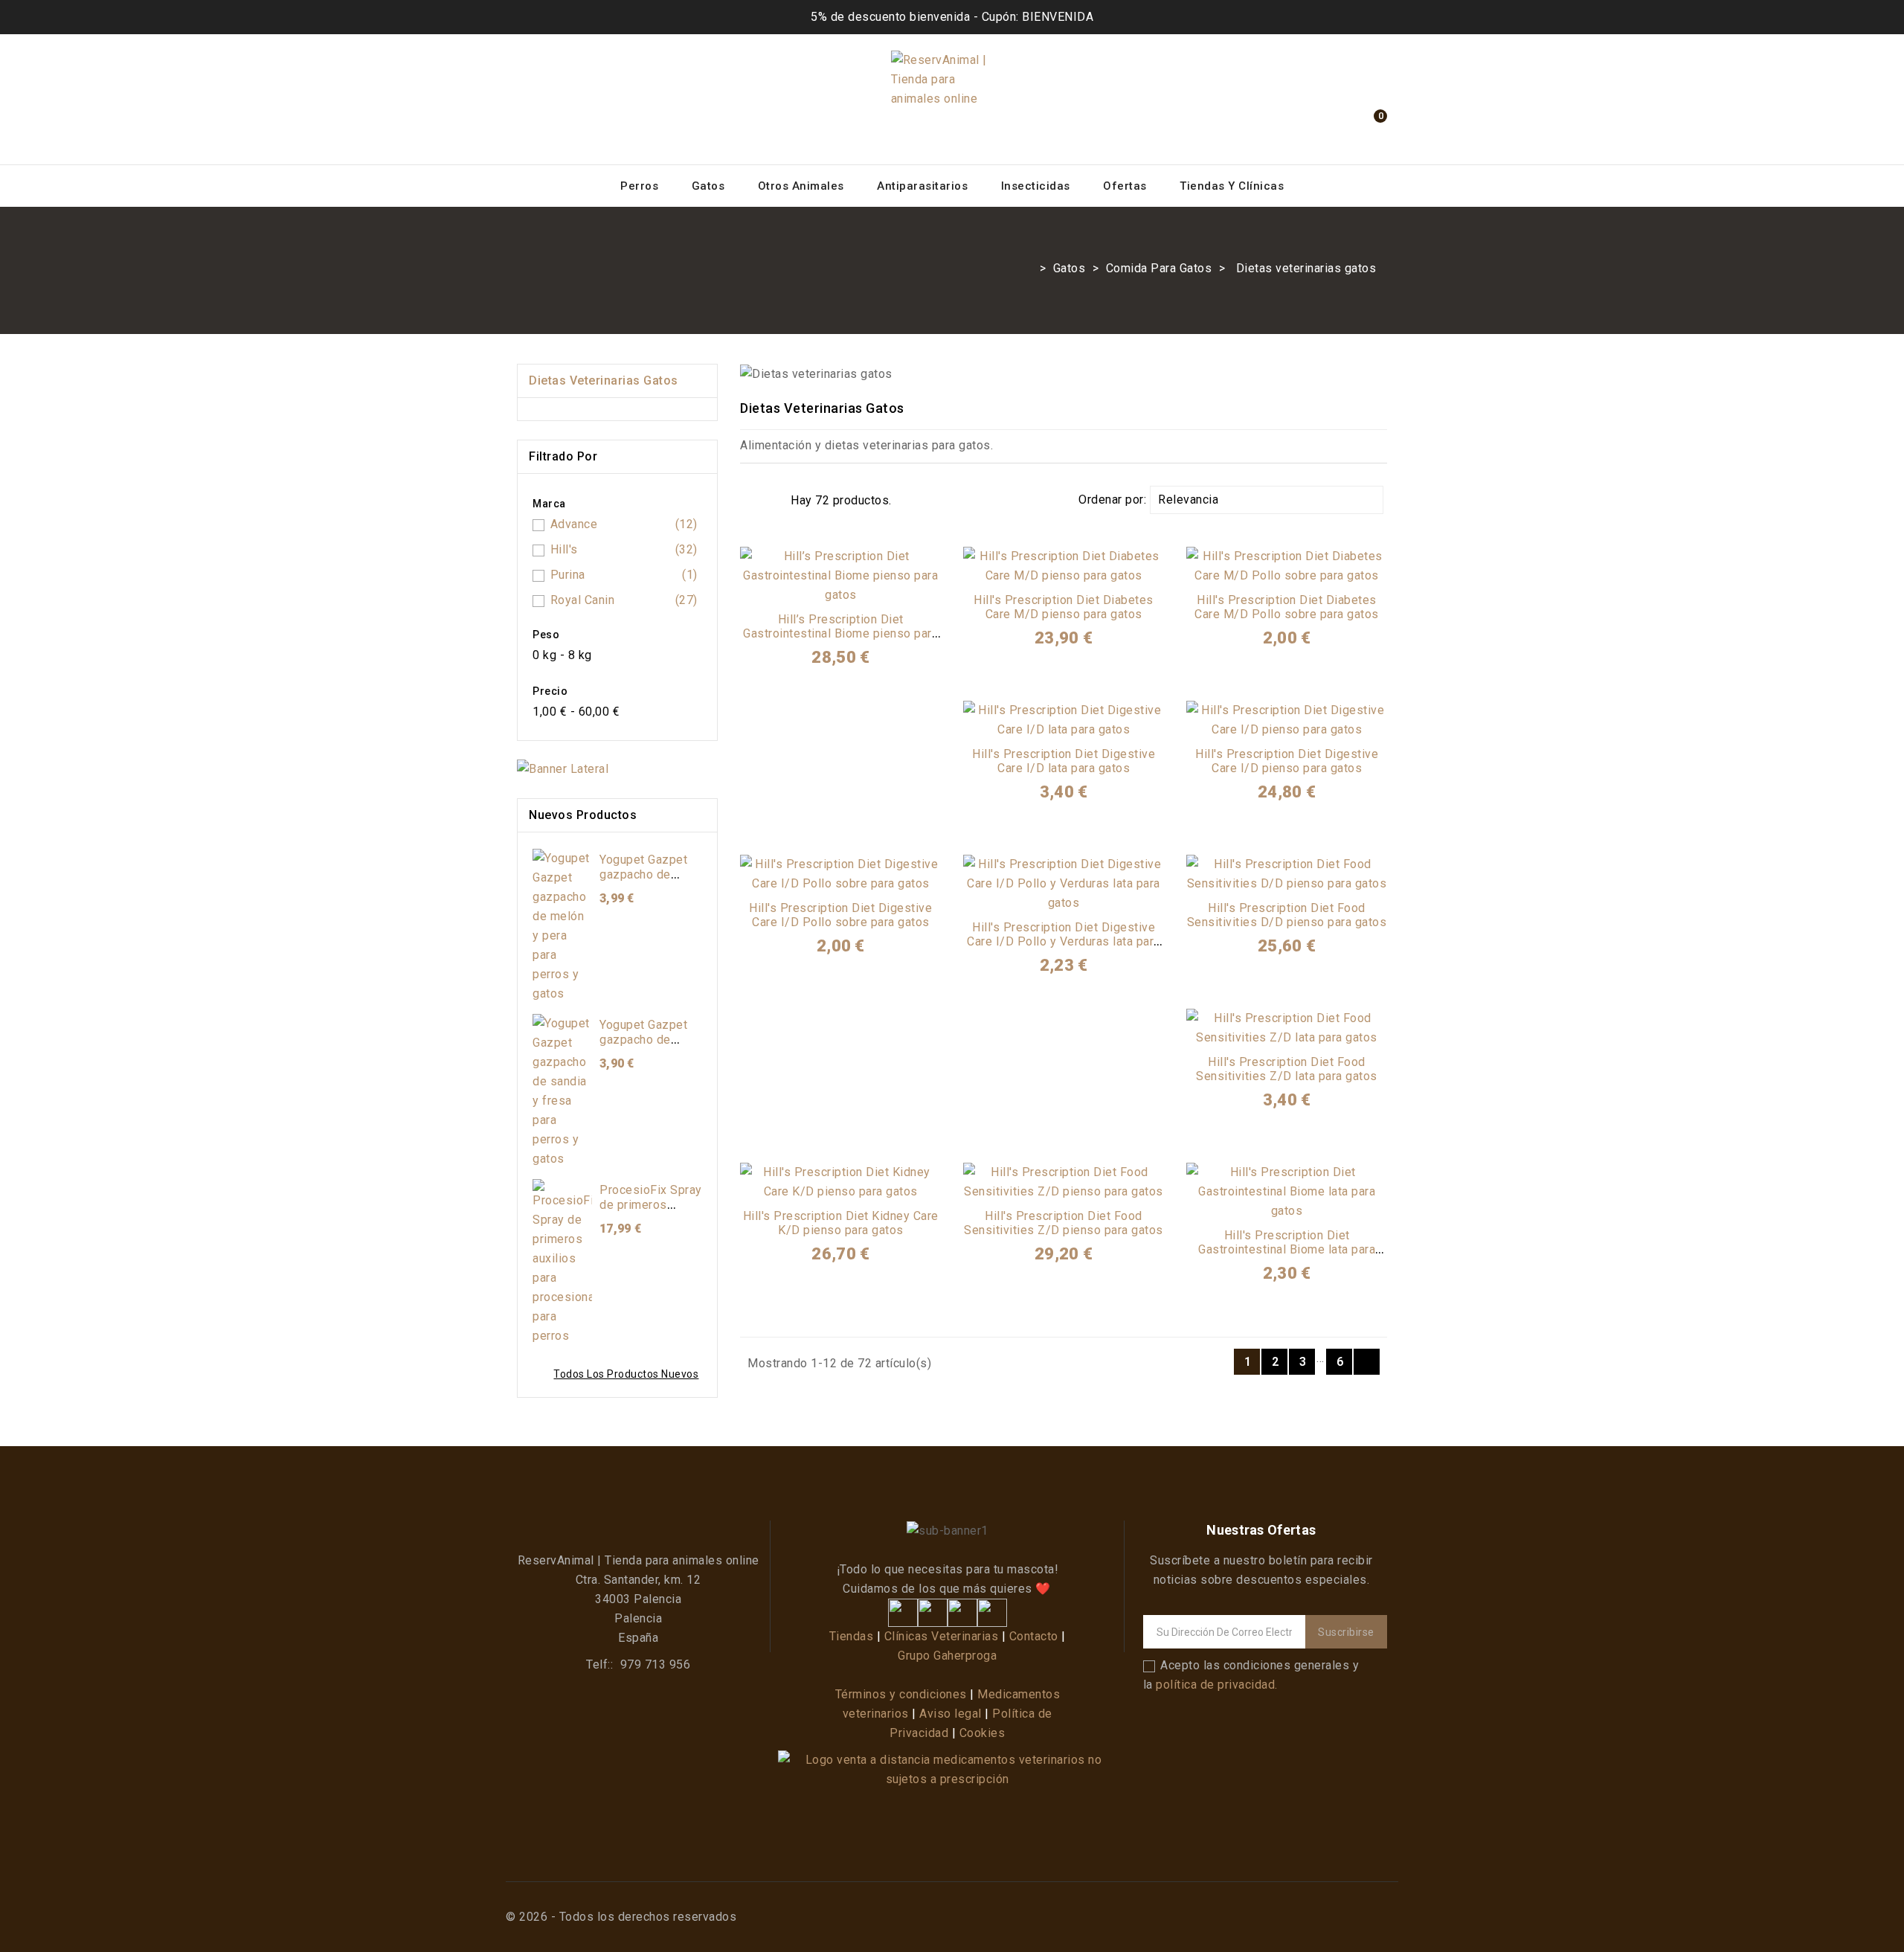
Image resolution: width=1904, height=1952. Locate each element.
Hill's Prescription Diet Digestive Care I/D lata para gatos (1064, 761)
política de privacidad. (1217, 1685)
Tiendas (852, 1636)
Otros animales (801, 186)
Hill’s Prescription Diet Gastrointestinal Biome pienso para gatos (840, 634)
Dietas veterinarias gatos (604, 381)
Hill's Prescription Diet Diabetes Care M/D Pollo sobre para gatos (1287, 607)
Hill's (624, 549)
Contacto (1034, 1636)
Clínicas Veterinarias (942, 1636)
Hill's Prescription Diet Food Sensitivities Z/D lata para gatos (1287, 1069)
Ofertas (1125, 186)
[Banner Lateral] (563, 772)
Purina (624, 575)
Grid (749, 500)
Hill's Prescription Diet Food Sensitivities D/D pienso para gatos (1287, 915)
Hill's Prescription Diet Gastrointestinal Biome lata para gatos (1287, 1250)
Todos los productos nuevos (626, 1374)
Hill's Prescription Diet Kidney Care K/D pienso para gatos (841, 1223)
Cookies (982, 1733)
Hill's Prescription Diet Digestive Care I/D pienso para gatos (1287, 761)
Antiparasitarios (922, 186)
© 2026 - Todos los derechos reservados (621, 1917)
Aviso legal (951, 1714)
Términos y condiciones (901, 1694)
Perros (639, 186)
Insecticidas (1036, 186)
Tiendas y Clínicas (1232, 186)
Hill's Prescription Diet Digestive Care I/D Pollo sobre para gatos (840, 915)
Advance (624, 524)
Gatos (708, 186)
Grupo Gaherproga (947, 1656)
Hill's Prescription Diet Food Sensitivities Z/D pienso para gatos (1064, 1223)
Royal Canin (624, 600)
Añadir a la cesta (841, 589)
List (772, 500)
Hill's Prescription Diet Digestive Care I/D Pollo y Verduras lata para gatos (1064, 942)
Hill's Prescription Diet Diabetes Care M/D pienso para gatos (1064, 607)
